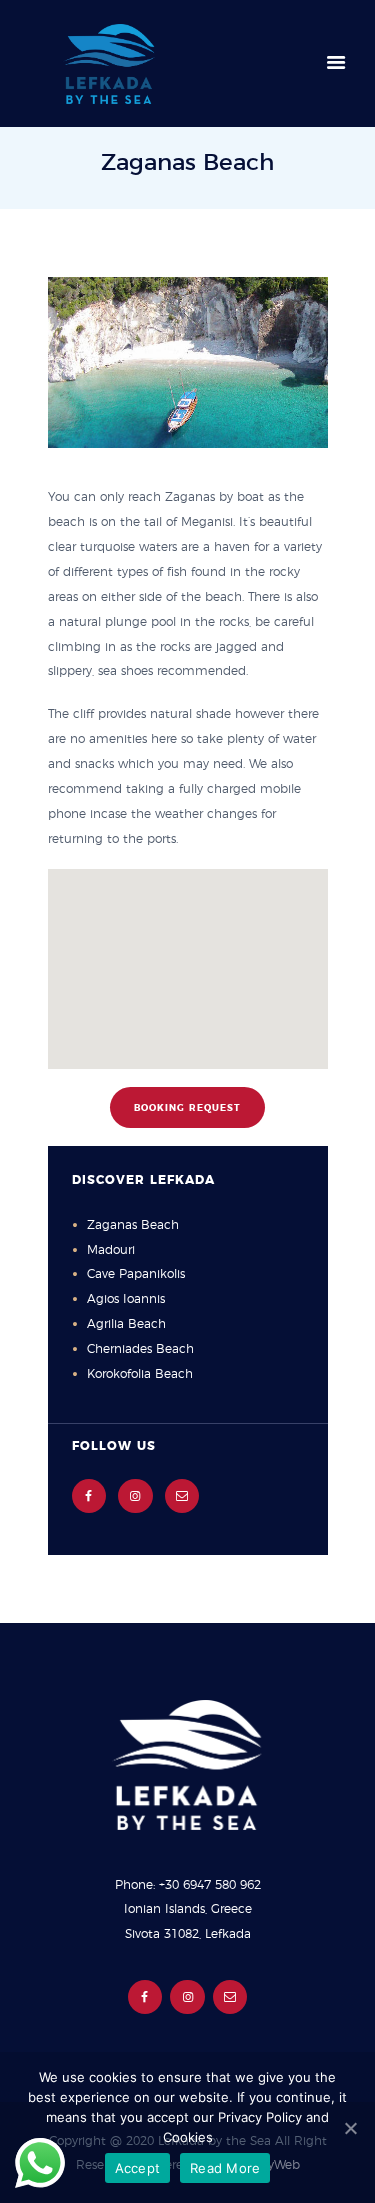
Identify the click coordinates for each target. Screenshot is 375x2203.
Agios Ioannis (126, 1299)
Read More (225, 2168)
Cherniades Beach (140, 1349)
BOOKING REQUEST (187, 1108)
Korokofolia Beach (140, 1374)
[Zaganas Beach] (188, 362)
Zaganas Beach (133, 1225)
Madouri (111, 1250)
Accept (138, 2168)
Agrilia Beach (126, 1324)
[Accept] (350, 2128)
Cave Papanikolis (136, 1274)
